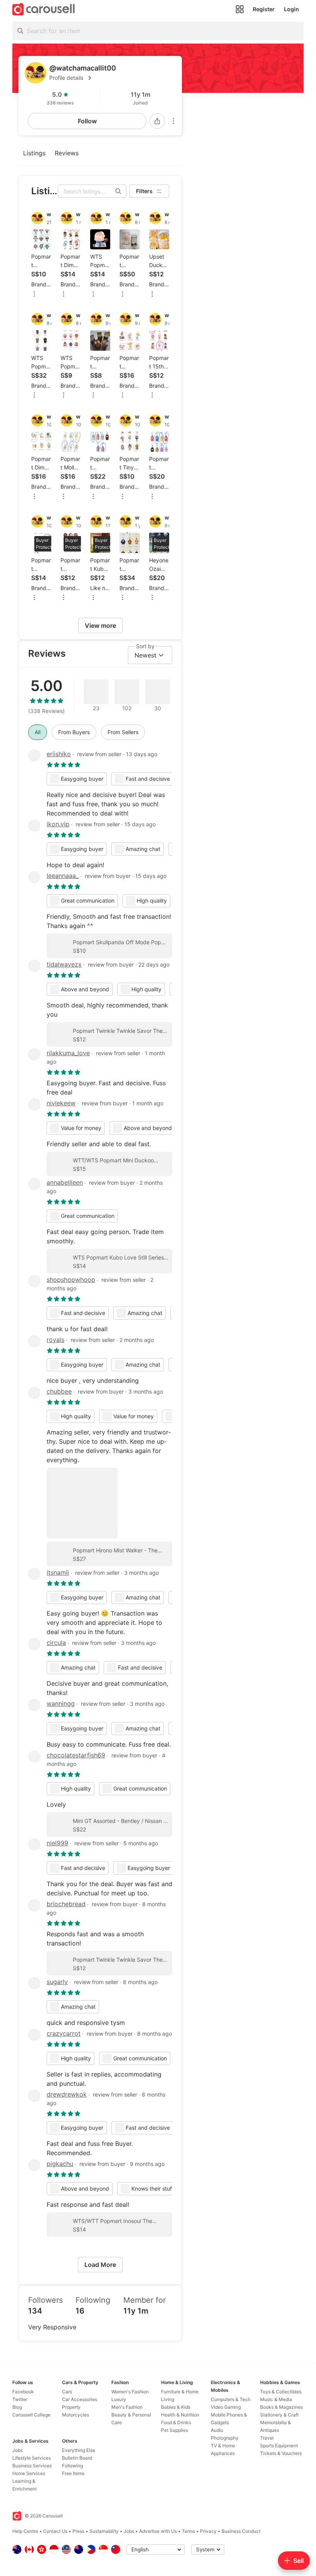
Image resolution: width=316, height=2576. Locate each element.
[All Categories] (240, 9)
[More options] (173, 121)
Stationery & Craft (279, 2415)
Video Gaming (226, 2407)
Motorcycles (76, 2415)
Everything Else (79, 2450)
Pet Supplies (175, 2430)
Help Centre (25, 2531)
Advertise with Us (158, 2531)
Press (78, 2531)
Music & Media (276, 2399)
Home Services (29, 2473)
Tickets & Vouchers (281, 2453)
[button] (113, 78)
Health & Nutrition (180, 2415)
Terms (188, 2531)
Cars (67, 2392)
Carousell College (31, 2415)
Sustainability (104, 2531)
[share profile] (157, 121)
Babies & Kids (176, 2407)
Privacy (208, 2531)
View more (100, 626)
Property (71, 2407)
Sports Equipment (279, 2446)
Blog (17, 2407)
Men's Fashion (127, 2407)
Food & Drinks (176, 2422)
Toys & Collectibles (281, 2392)
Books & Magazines (282, 2407)
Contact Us (55, 2531)
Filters (144, 191)
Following (72, 2466)
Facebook (23, 2392)
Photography (225, 2438)
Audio (217, 2430)
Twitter (20, 2399)
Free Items (73, 2473)
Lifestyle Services (32, 2458)
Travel (267, 2438)
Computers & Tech (231, 2399)
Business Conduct (241, 2531)
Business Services (32, 2466)
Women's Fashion (130, 2392)
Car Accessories (80, 2399)
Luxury (119, 2399)
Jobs (18, 2450)
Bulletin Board (77, 2458)
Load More (100, 2265)
